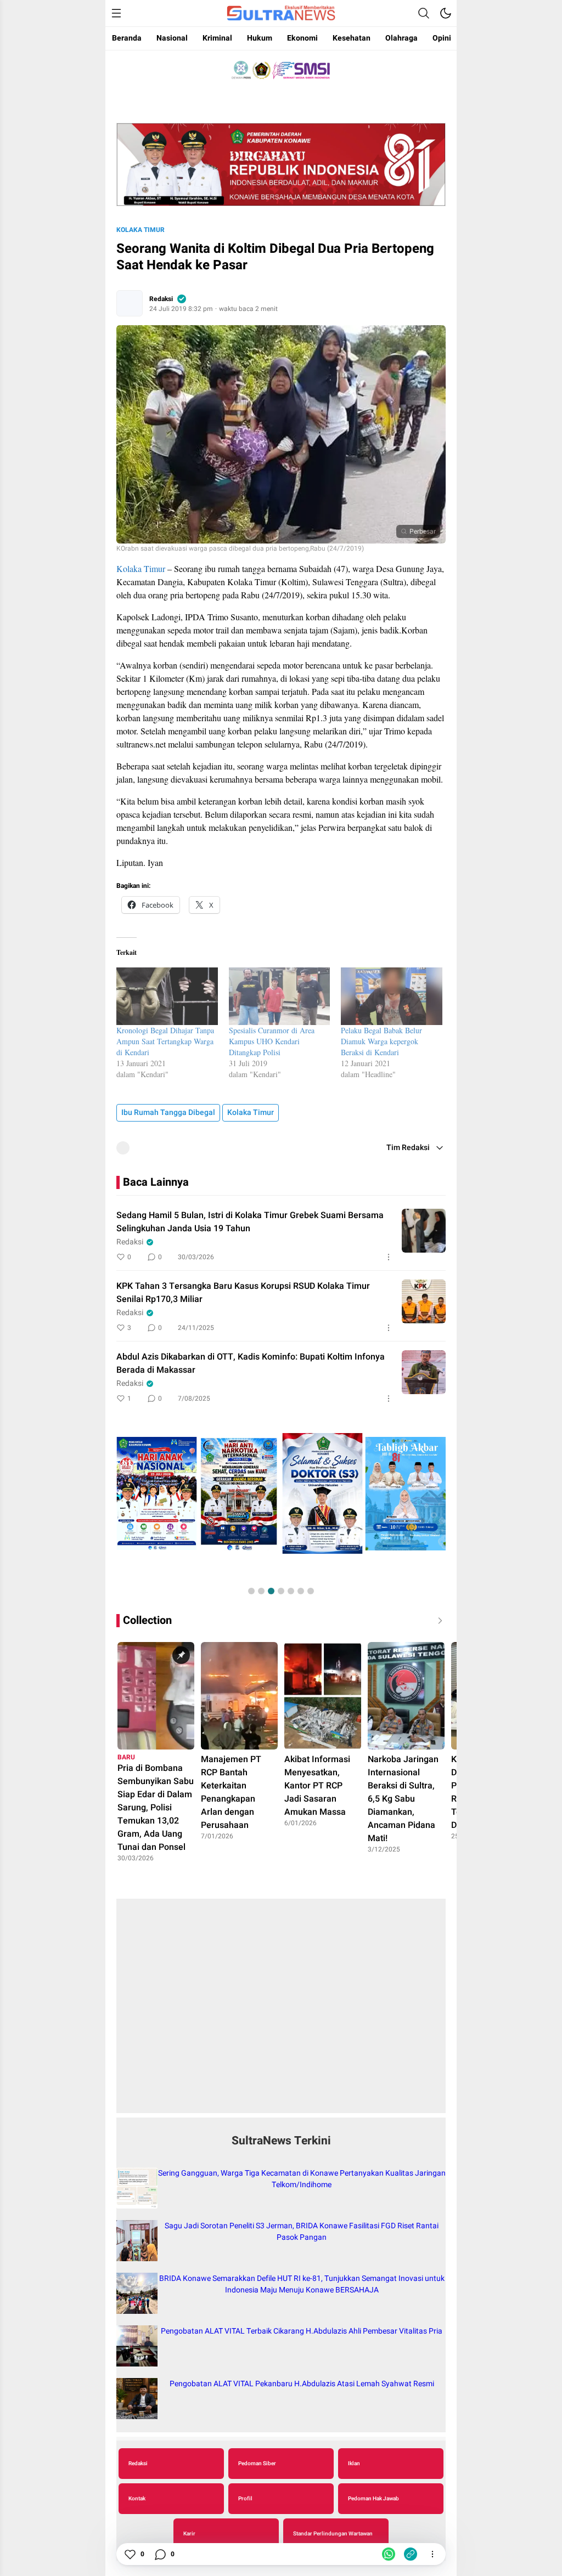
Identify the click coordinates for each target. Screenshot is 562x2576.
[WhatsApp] (389, 2554)
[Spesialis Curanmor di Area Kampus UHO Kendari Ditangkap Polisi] (280, 996)
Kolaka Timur (140, 230)
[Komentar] (160, 2554)
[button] (251, 1591)
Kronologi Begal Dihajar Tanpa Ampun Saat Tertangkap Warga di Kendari (165, 1041)
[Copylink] (411, 2554)
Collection (147, 1620)
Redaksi (161, 299)
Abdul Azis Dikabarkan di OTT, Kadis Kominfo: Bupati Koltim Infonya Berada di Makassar (251, 1363)
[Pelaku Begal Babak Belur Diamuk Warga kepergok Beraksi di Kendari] (392, 996)
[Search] (424, 13)
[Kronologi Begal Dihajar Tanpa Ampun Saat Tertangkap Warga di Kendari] (167, 996)
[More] (389, 1257)
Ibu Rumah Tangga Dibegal (168, 1113)
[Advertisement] (281, 2012)
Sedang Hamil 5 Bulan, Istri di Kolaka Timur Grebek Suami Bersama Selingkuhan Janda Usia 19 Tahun (250, 1222)
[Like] (130, 2554)
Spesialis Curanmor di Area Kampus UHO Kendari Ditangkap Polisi (272, 1041)
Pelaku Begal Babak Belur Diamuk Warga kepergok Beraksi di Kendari (381, 1041)
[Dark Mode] (446, 13)
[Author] (130, 303)
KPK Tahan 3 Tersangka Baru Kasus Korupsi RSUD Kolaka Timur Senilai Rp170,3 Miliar (243, 1293)
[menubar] (116, 13)
